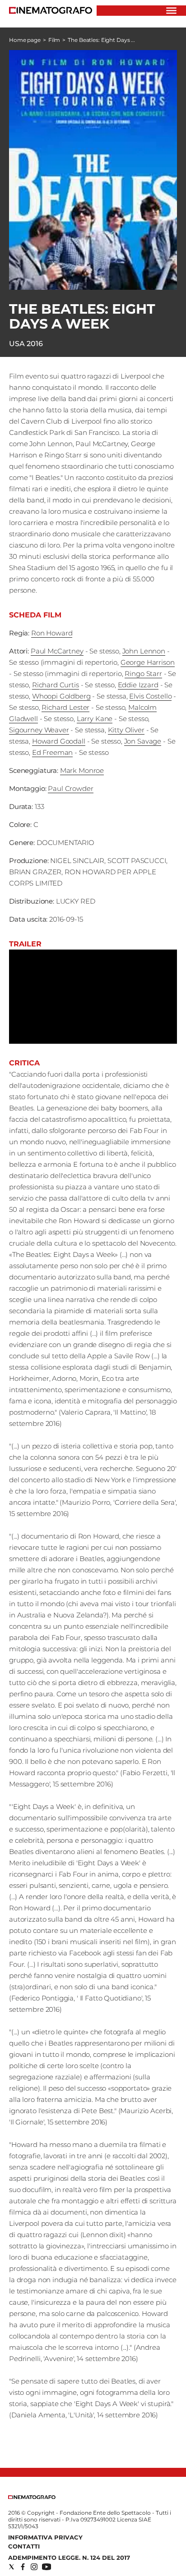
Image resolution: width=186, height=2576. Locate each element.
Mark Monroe (82, 770)
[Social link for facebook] (23, 2567)
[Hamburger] (171, 11)
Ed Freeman (53, 752)
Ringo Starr (143, 674)
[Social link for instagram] (34, 2567)
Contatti (24, 2546)
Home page (25, 40)
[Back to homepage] (32, 2497)
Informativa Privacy (45, 2537)
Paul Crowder (70, 788)
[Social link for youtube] (46, 2567)
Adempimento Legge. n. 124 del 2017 (69, 2558)
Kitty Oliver (126, 730)
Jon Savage (143, 741)
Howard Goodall (59, 741)
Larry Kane (95, 719)
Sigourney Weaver (39, 730)
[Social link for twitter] (12, 2567)
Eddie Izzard (138, 685)
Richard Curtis (56, 685)
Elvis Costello (150, 696)
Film (54, 40)
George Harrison (148, 662)
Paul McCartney (57, 651)
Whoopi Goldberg (61, 696)
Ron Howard (52, 633)
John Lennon (144, 651)
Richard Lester (65, 707)
